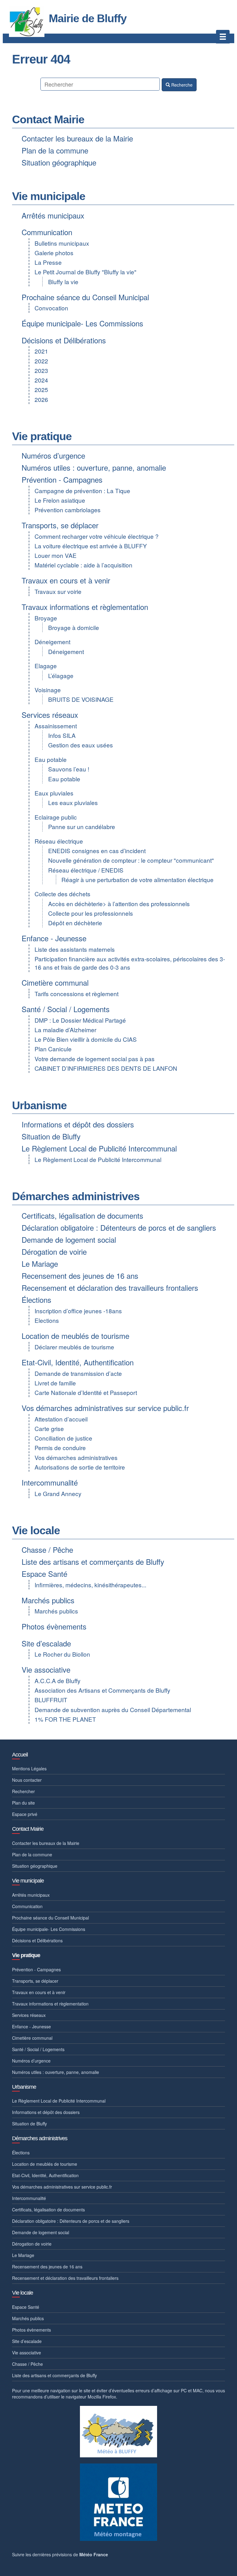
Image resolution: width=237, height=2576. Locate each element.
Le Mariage (40, 1263)
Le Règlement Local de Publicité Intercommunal (99, 1148)
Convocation (51, 308)
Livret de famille (55, 1383)
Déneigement (52, 642)
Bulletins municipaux (62, 243)
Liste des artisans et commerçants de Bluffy (93, 1562)
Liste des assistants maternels (75, 949)
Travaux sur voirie (58, 591)
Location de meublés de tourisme (75, 1336)
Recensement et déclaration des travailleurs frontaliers (110, 1288)
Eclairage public (56, 817)
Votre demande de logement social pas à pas (95, 1059)
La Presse (48, 262)
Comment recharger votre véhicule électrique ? (97, 536)
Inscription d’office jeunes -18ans (78, 1311)
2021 (41, 351)
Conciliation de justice (63, 1438)
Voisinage (48, 690)
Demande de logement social (69, 1239)
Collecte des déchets (62, 894)
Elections (47, 1320)
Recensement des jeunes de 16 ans (80, 1276)
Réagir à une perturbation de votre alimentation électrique (137, 879)
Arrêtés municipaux (53, 215)
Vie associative (46, 1669)
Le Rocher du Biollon (62, 1654)
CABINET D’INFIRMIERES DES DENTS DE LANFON (106, 1068)
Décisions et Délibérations (64, 340)
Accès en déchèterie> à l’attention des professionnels (119, 904)
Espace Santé (44, 1574)
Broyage (46, 618)
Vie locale (36, 1530)
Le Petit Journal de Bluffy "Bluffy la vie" (85, 272)
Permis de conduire (60, 1447)
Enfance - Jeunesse (54, 938)
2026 (41, 399)
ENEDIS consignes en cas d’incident (97, 850)
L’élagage (61, 675)
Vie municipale (49, 196)
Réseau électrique (59, 841)
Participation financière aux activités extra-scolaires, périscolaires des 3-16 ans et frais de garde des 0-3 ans (130, 963)
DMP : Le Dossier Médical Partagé (80, 1020)
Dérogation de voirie (54, 1251)
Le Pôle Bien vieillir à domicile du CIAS (86, 1039)
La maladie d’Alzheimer (65, 1030)
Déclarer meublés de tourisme (74, 1347)
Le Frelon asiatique (60, 500)
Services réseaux (50, 715)
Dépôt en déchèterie (75, 923)
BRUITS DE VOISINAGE (81, 699)
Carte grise (49, 1428)
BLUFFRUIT (51, 1700)
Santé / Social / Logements (66, 1009)
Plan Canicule (53, 1049)
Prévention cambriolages (68, 510)
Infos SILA (62, 735)
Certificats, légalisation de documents (82, 1215)
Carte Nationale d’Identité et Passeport (86, 1392)
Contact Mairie (48, 119)
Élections (36, 1300)
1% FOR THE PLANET (65, 1719)
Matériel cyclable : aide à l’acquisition (83, 565)
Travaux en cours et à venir (66, 580)
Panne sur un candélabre (82, 826)
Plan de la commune (55, 150)
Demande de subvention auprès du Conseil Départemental (113, 1709)
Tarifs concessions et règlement (77, 994)
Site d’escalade (46, 1643)
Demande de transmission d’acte (78, 1373)
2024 (41, 380)
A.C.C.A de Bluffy (58, 1681)
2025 (41, 389)
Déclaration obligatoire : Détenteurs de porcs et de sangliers (119, 1227)
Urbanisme (39, 1105)
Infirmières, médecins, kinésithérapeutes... (90, 1585)
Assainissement (56, 726)
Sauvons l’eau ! (69, 769)
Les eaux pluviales (73, 802)
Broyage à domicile (74, 627)
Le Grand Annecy (58, 1493)
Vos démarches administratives (76, 1457)
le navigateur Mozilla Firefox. (89, 2397)
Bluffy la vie (63, 282)
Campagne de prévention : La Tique (82, 491)
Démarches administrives (76, 1196)
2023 (41, 370)
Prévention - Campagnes (62, 479)
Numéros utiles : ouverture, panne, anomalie (94, 467)
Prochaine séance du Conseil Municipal (85, 297)
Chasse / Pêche (47, 1550)
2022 (41, 361)
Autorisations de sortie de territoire (80, 1467)
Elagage (46, 666)
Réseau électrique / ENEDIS (86, 870)
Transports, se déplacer (60, 525)
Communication (47, 232)
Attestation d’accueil (61, 1419)
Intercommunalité (50, 1482)
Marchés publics (48, 1600)
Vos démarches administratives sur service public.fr (105, 1408)
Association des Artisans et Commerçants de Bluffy (102, 1690)
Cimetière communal (55, 982)
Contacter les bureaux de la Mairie (77, 138)
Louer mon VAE (56, 555)
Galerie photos (54, 253)
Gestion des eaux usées (81, 745)
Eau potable (51, 759)
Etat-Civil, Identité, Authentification (78, 1362)
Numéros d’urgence (53, 455)
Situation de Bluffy (51, 1136)
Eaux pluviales (54, 793)
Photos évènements (54, 1626)
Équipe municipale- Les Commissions (82, 323)
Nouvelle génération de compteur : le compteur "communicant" (131, 860)
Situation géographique (59, 162)
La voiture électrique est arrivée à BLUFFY (91, 546)
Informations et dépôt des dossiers (78, 1124)
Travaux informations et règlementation (85, 607)
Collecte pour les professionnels (91, 913)
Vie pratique (42, 436)
